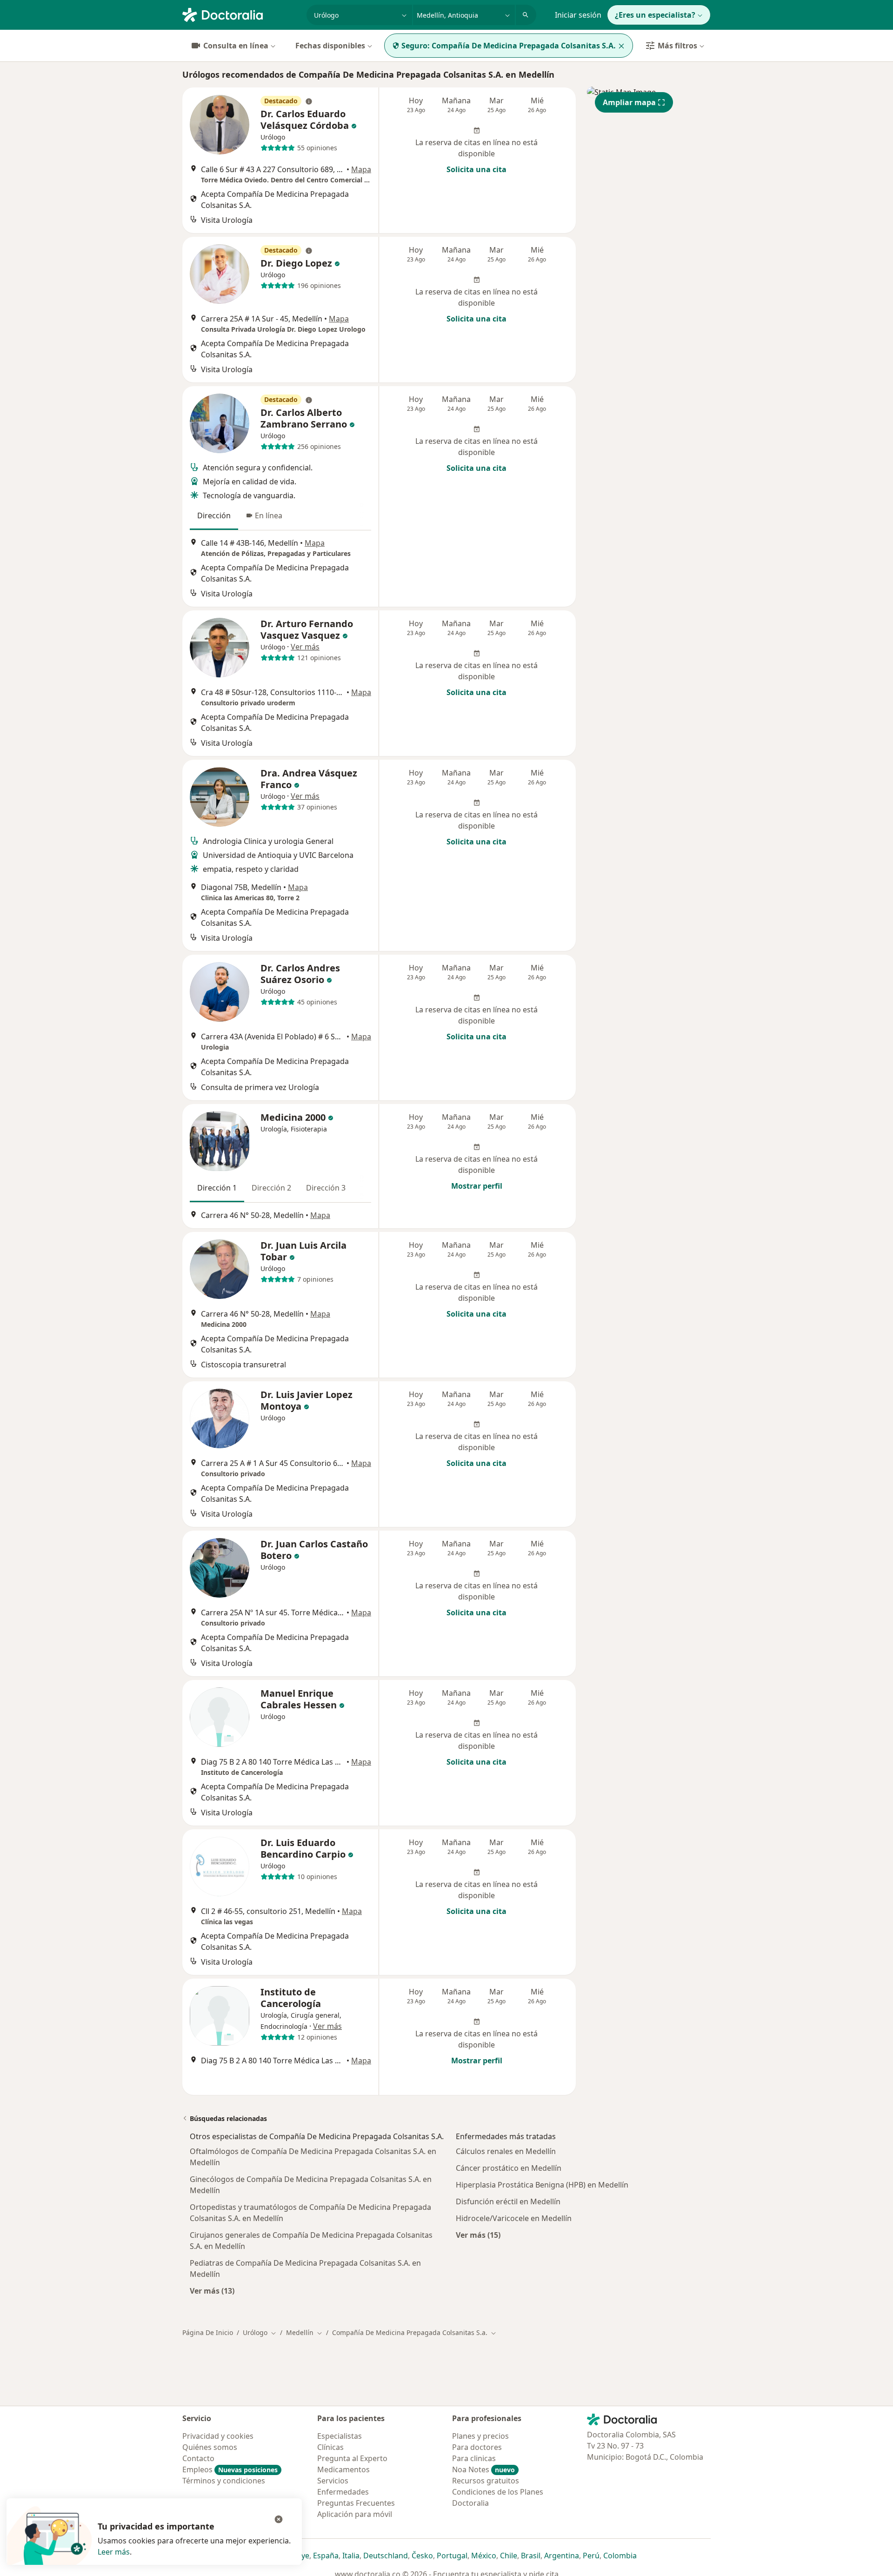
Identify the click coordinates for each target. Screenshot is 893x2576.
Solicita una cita (476, 169)
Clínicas (330, 2447)
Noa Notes (483, 2469)
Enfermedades (343, 2492)
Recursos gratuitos (486, 2481)
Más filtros (677, 46)
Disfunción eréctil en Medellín (508, 2201)
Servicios (333, 2481)
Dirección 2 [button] (271, 1188)
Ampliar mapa (629, 102)
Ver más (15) (478, 2235)
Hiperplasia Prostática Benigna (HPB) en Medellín (542, 2185)
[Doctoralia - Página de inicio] (241, 14)
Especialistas (340, 2436)
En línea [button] (269, 515)
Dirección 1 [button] (217, 1188)
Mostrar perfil (477, 1186)
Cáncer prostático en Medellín (509, 2168)
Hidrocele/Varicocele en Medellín (514, 2218)
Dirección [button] (214, 515)
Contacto (198, 2458)
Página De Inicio (208, 2332)
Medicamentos (343, 2469)
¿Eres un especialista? (655, 15)
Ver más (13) (212, 2291)
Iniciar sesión (578, 15)
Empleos (230, 2469)
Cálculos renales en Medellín (506, 2151)
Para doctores (477, 2447)
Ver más (305, 647)
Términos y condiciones (224, 2481)
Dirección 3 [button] (326, 1188)
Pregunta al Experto (352, 2458)
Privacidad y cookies (218, 2436)
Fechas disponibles (330, 46)
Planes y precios (480, 2436)
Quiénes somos (210, 2447)
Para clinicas (474, 2458)
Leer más (114, 2552)
